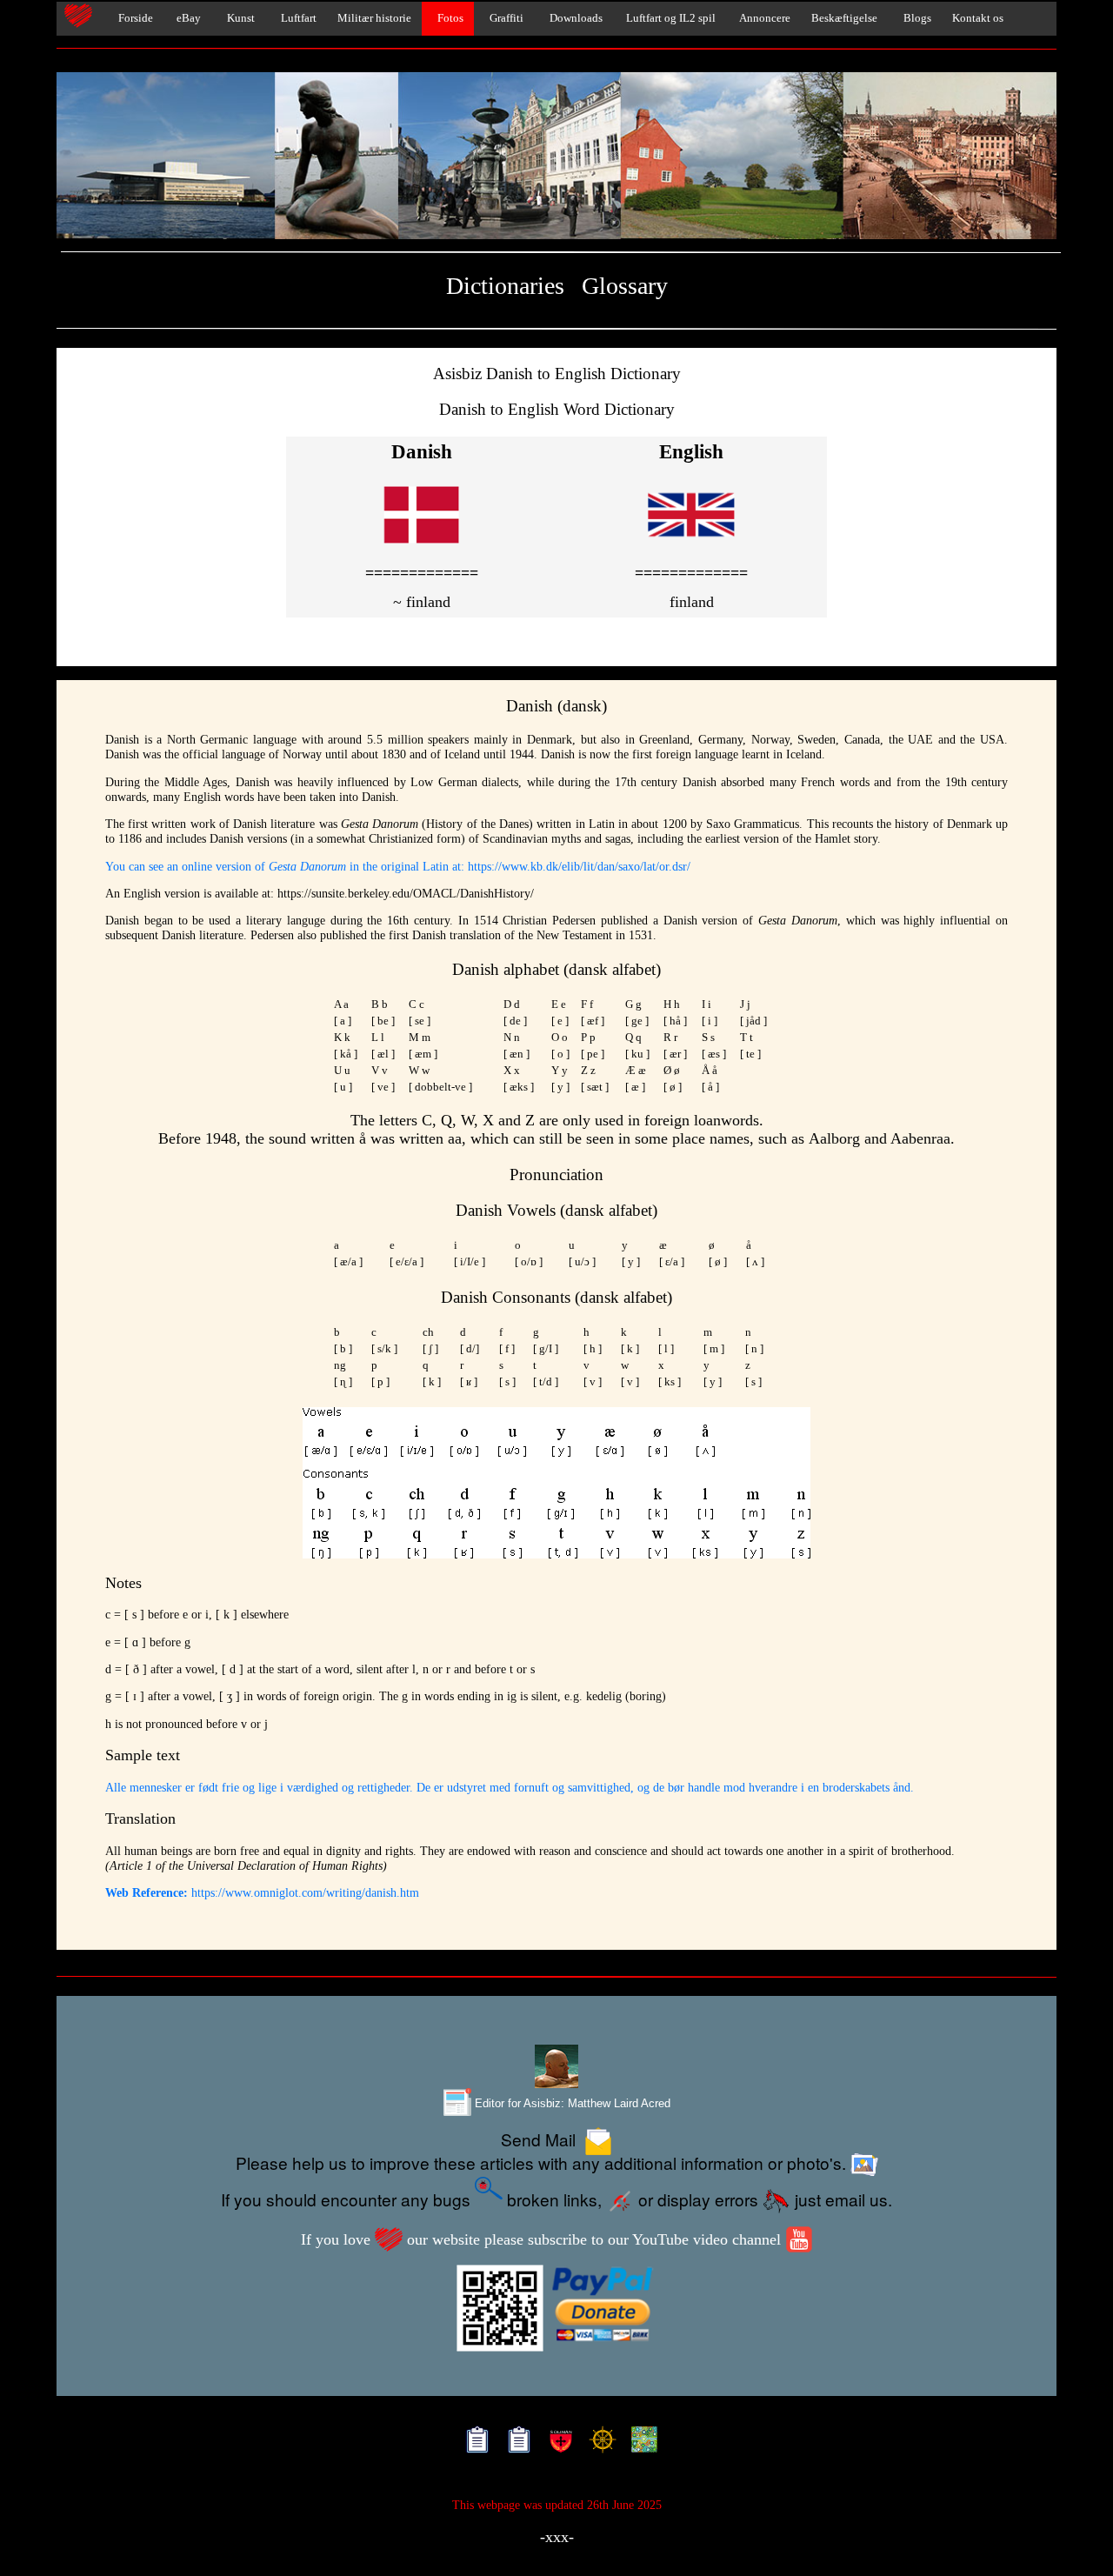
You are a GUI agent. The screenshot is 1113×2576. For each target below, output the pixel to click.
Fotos (448, 18)
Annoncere (763, 18)
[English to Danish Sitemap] (473, 2443)
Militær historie (374, 18)
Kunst (238, 18)
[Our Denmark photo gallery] (556, 157)
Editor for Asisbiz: (571, 2103)
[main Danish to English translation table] (422, 546)
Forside (132, 18)
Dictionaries (505, 286)
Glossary (625, 286)
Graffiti (504, 18)
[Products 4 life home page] (640, 2443)
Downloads (573, 18)
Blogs (915, 18)
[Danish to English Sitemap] (515, 2443)
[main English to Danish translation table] (691, 546)
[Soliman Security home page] (557, 2443)
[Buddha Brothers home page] (599, 2443)
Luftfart (296, 18)
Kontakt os (978, 18)
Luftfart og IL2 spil (670, 18)
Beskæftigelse (844, 18)
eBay (187, 18)
